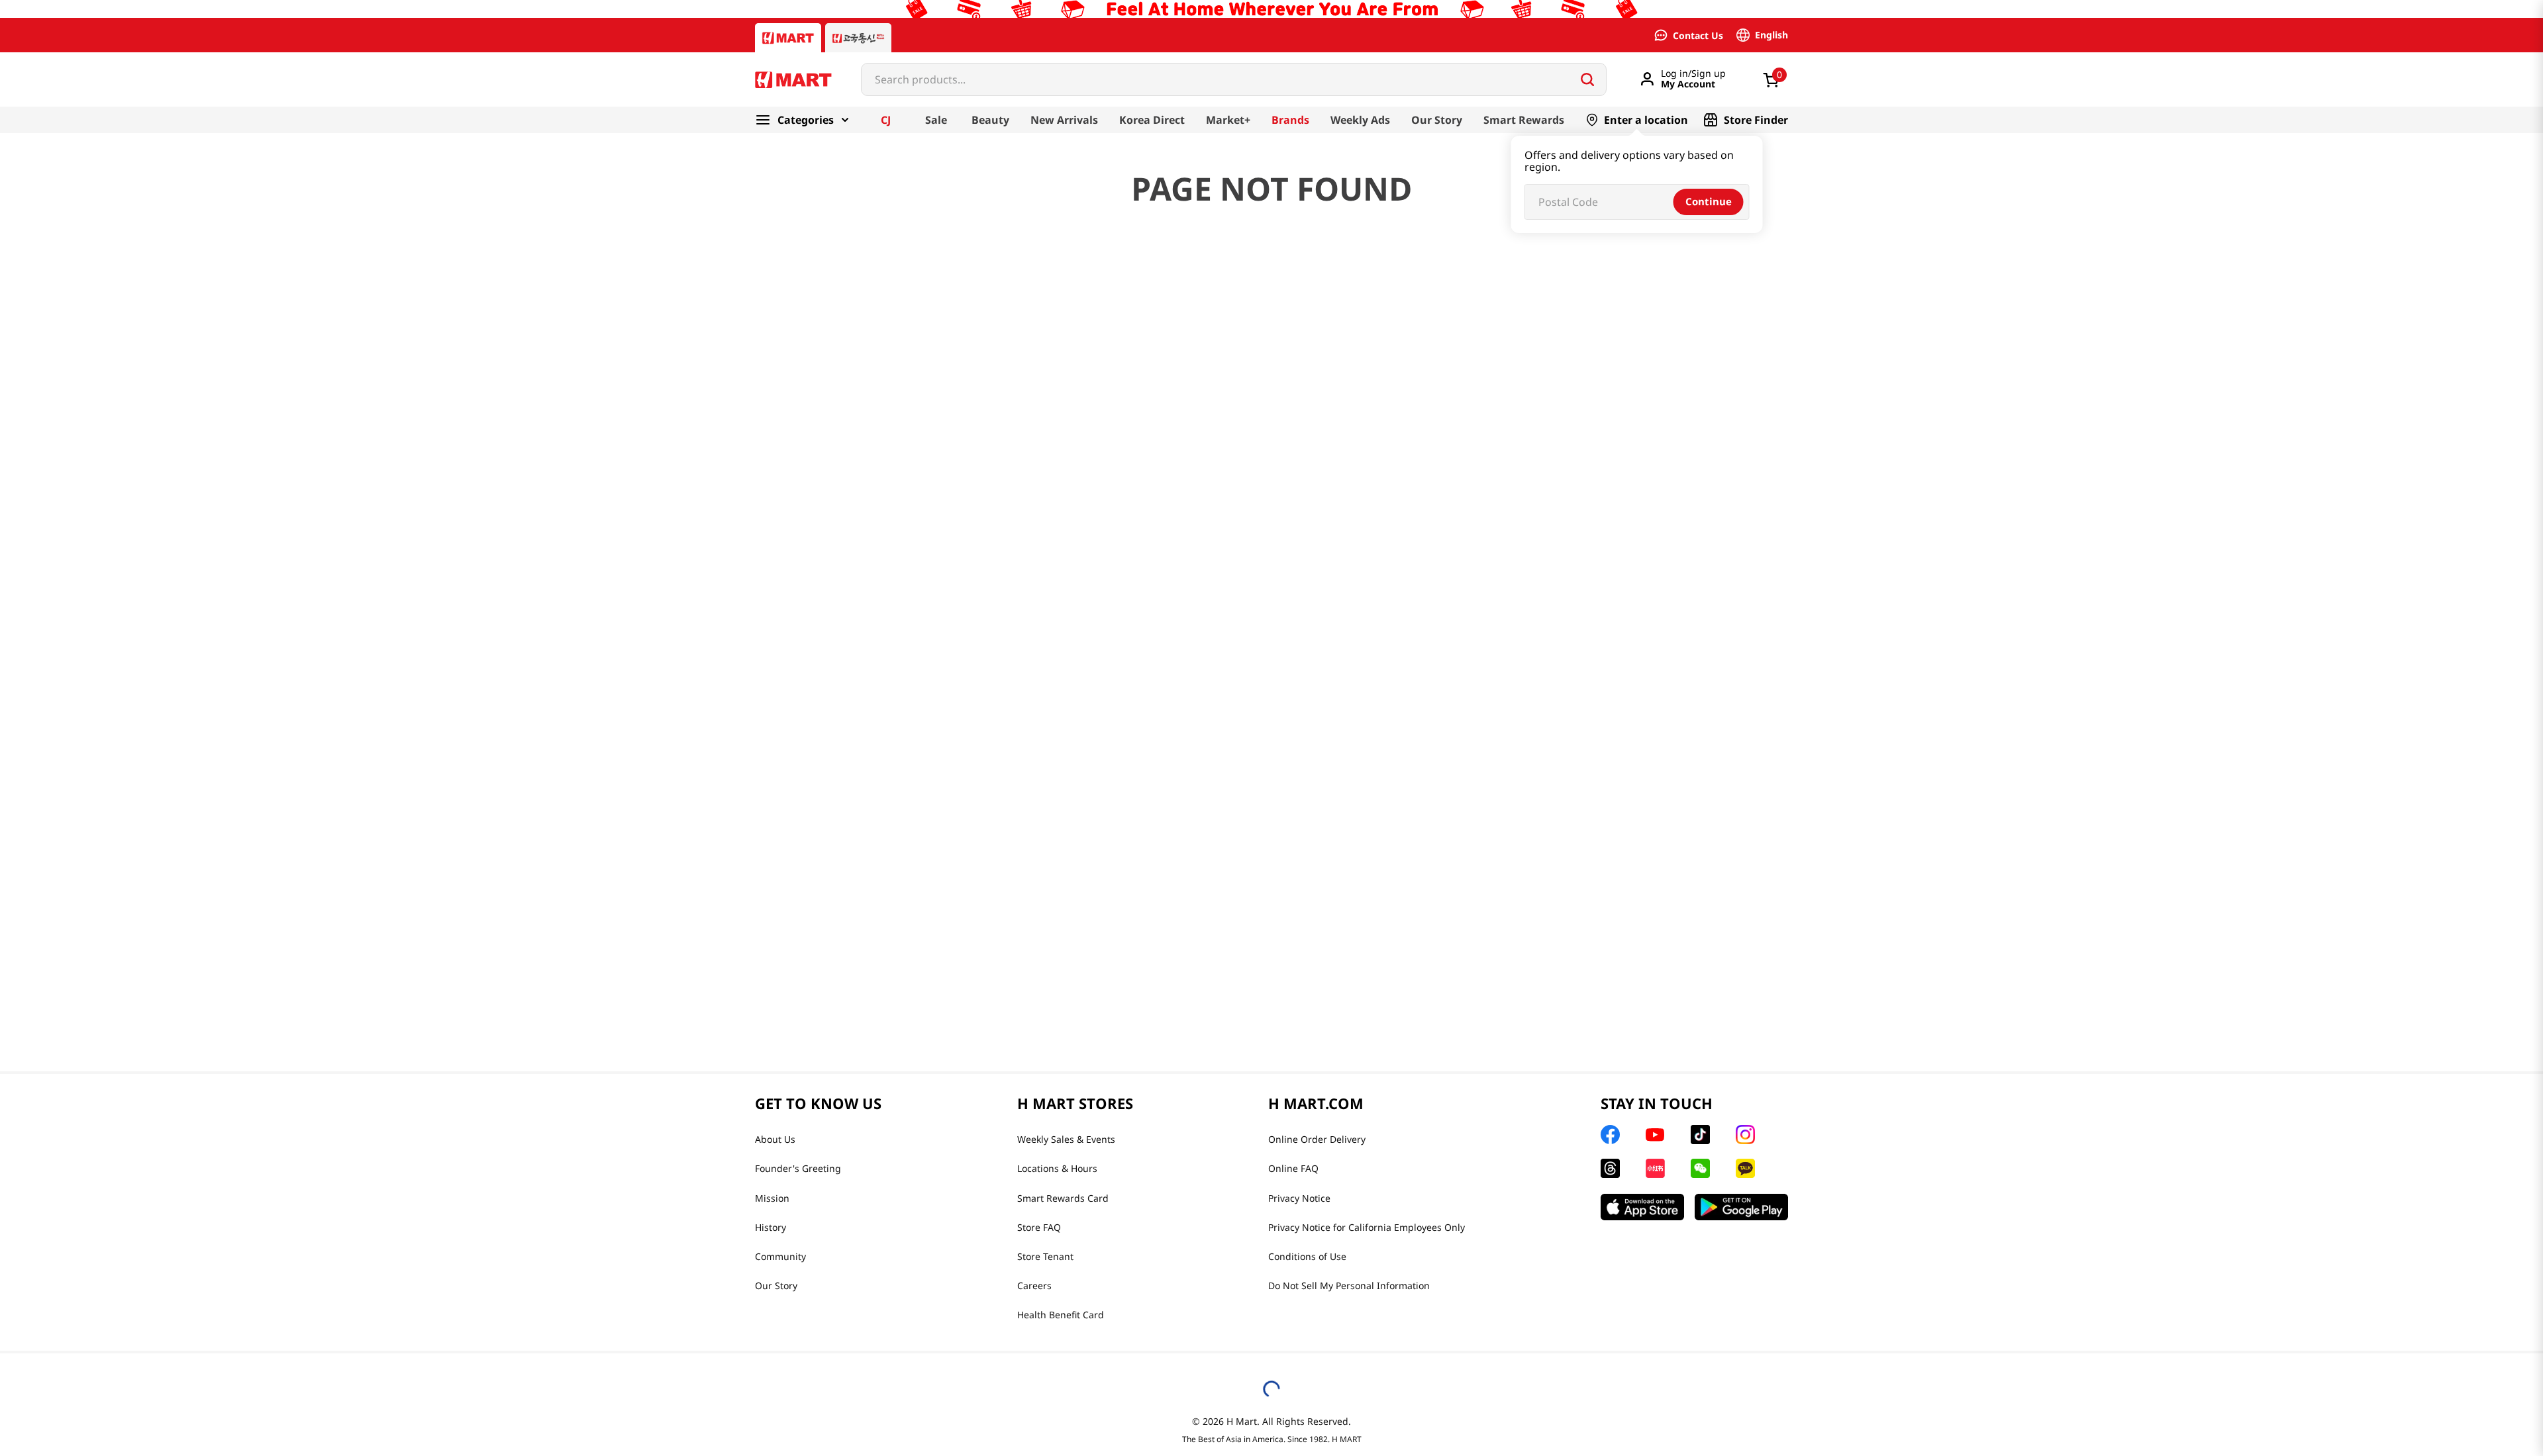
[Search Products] (1587, 79)
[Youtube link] (1655, 1135)
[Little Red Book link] (1655, 1168)
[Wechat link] (1700, 1168)
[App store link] (1642, 1207)
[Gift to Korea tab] (858, 38)
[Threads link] (1610, 1168)
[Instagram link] (1745, 1135)
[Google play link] (1741, 1207)
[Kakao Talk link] (1745, 1168)
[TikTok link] (1700, 1135)
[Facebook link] (1610, 1135)
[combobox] (1234, 79)
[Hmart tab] (788, 38)
